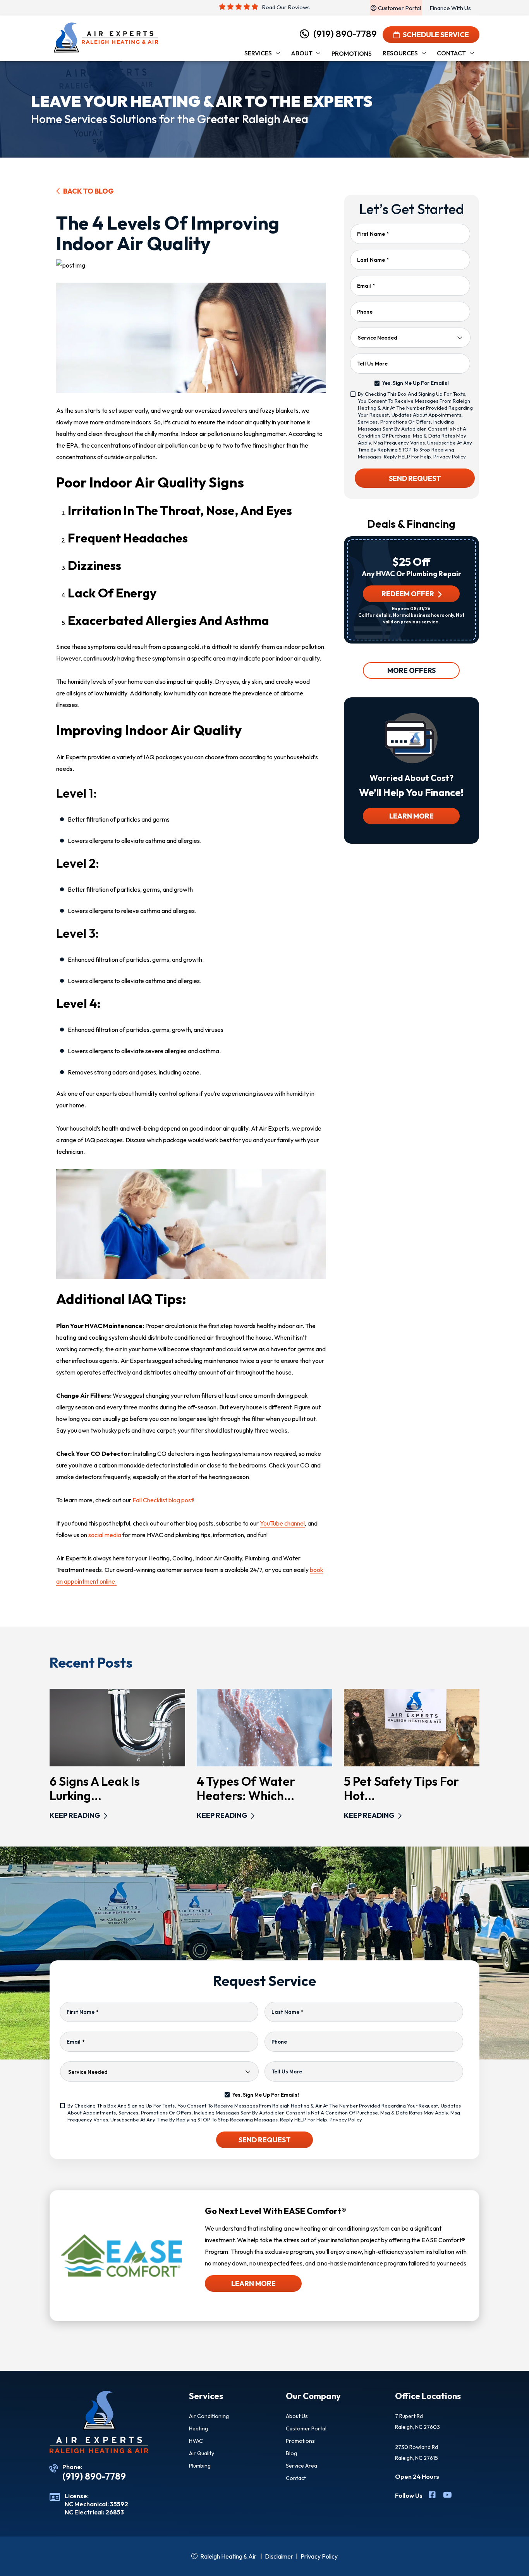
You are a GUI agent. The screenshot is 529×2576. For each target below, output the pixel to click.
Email (366, 286)
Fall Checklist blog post (163, 1500)
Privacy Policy (450, 457)
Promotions (300, 2441)
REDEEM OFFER (408, 594)
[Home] (106, 38)
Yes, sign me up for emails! (415, 383)
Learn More (411, 816)
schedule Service (436, 35)
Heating (198, 2428)
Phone (365, 312)
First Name (373, 234)
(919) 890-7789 (345, 34)
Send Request (415, 478)
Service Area (301, 2466)
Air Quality (202, 2453)
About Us (297, 2416)
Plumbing (200, 2466)
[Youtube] (447, 2496)
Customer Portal (306, 2428)
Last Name (373, 260)
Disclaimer (279, 2556)
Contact (296, 2478)
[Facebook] (433, 2496)
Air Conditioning (209, 2416)
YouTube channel (282, 1523)
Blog (291, 2453)
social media (105, 1535)
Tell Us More (372, 364)
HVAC (196, 2441)
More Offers (411, 670)
